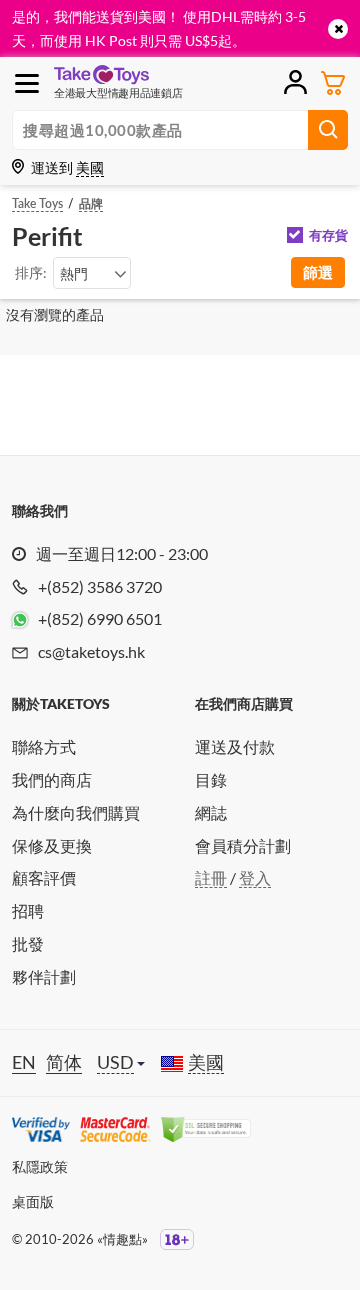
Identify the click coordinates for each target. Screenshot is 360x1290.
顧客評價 (44, 877)
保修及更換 (52, 845)
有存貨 (328, 235)
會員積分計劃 (243, 845)
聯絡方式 (44, 746)
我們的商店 (52, 779)
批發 (28, 943)
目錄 (211, 779)
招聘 (28, 910)
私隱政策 (40, 1166)
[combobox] (92, 273)
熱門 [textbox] (74, 273)
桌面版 (33, 1201)
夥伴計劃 (44, 976)
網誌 (211, 812)
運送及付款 (235, 746)
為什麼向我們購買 (76, 812)
